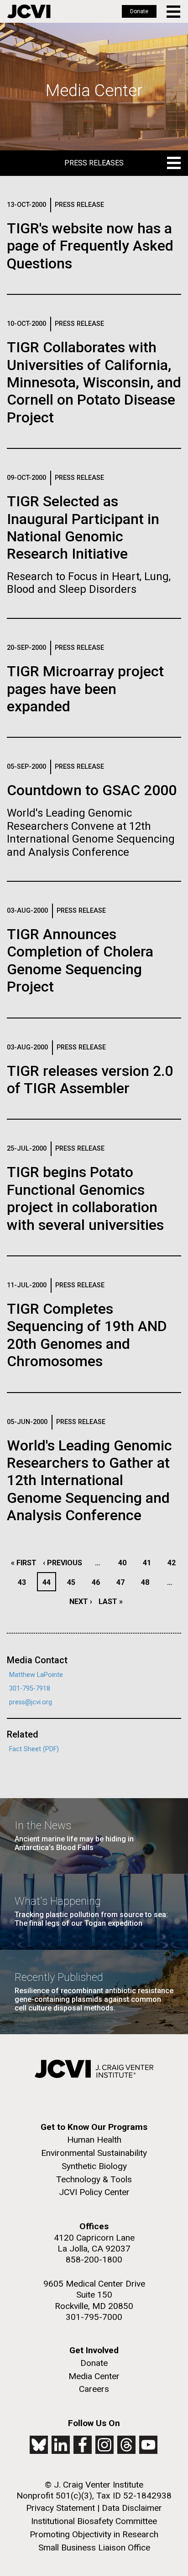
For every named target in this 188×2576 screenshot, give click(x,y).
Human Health (94, 2140)
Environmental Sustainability (94, 2153)
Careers (94, 2389)
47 (123, 1582)
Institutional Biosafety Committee (94, 2521)
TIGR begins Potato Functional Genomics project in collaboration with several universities (85, 1198)
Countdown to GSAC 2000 (92, 790)
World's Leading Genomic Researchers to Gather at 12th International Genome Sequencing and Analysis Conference (89, 1481)
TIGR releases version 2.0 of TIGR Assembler (90, 1080)
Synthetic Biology (94, 2166)
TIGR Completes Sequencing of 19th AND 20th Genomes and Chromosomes (87, 1335)
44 (49, 1582)
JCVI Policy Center (94, 2192)
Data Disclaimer (132, 2508)
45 (74, 1582)
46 (98, 1582)
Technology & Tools (94, 2179)
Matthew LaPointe (36, 1675)
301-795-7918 (30, 1689)
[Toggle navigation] (174, 12)
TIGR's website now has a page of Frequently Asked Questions (90, 246)
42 (174, 1563)
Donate (139, 11)
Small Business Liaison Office (94, 2548)
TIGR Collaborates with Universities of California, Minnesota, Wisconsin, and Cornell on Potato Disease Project (94, 382)
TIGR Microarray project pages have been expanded (85, 689)
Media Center (94, 2376)
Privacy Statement (60, 2508)
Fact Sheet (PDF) (34, 1749)
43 (24, 1582)
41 (149, 1563)
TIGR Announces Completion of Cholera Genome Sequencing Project (80, 960)
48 (148, 1582)
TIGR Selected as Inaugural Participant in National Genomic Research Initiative (83, 527)
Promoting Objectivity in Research (94, 2534)
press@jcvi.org (31, 1702)
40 (125, 1563)
